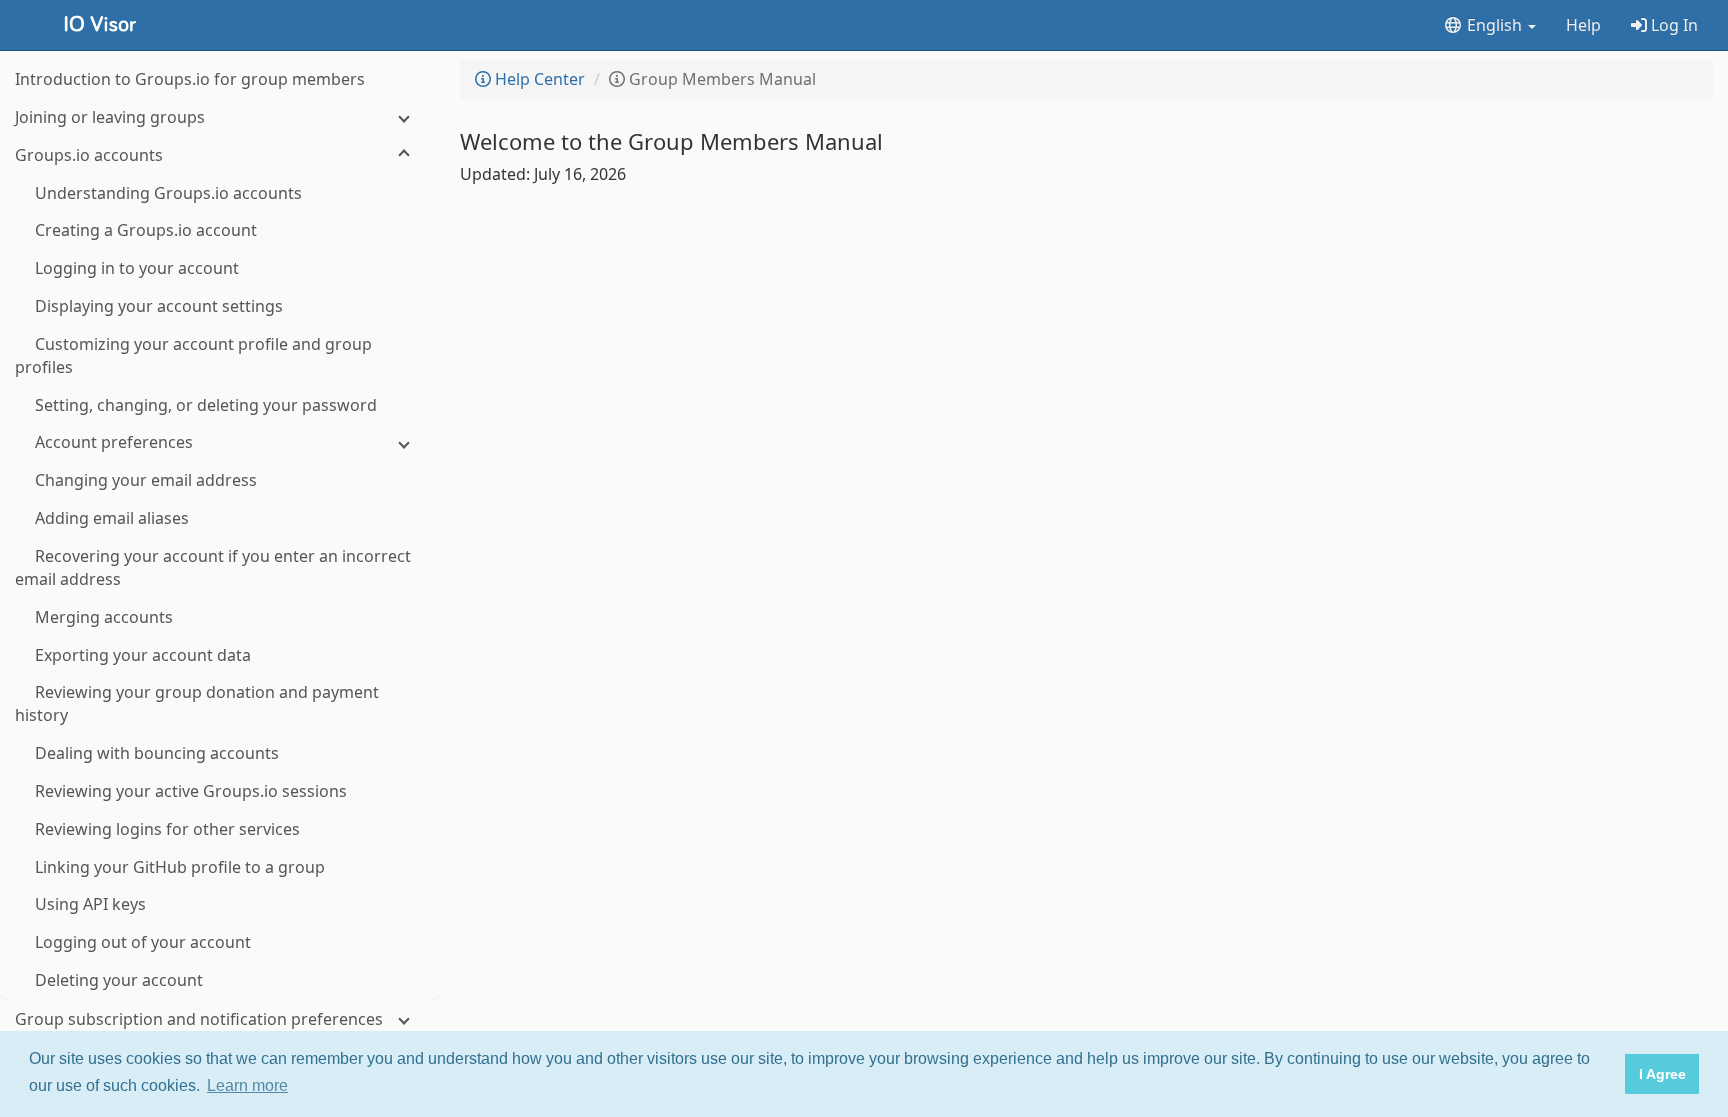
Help (1583, 25)
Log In (1672, 25)
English (1494, 25)
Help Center (538, 79)
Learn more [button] (247, 1085)
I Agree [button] (1662, 1074)
